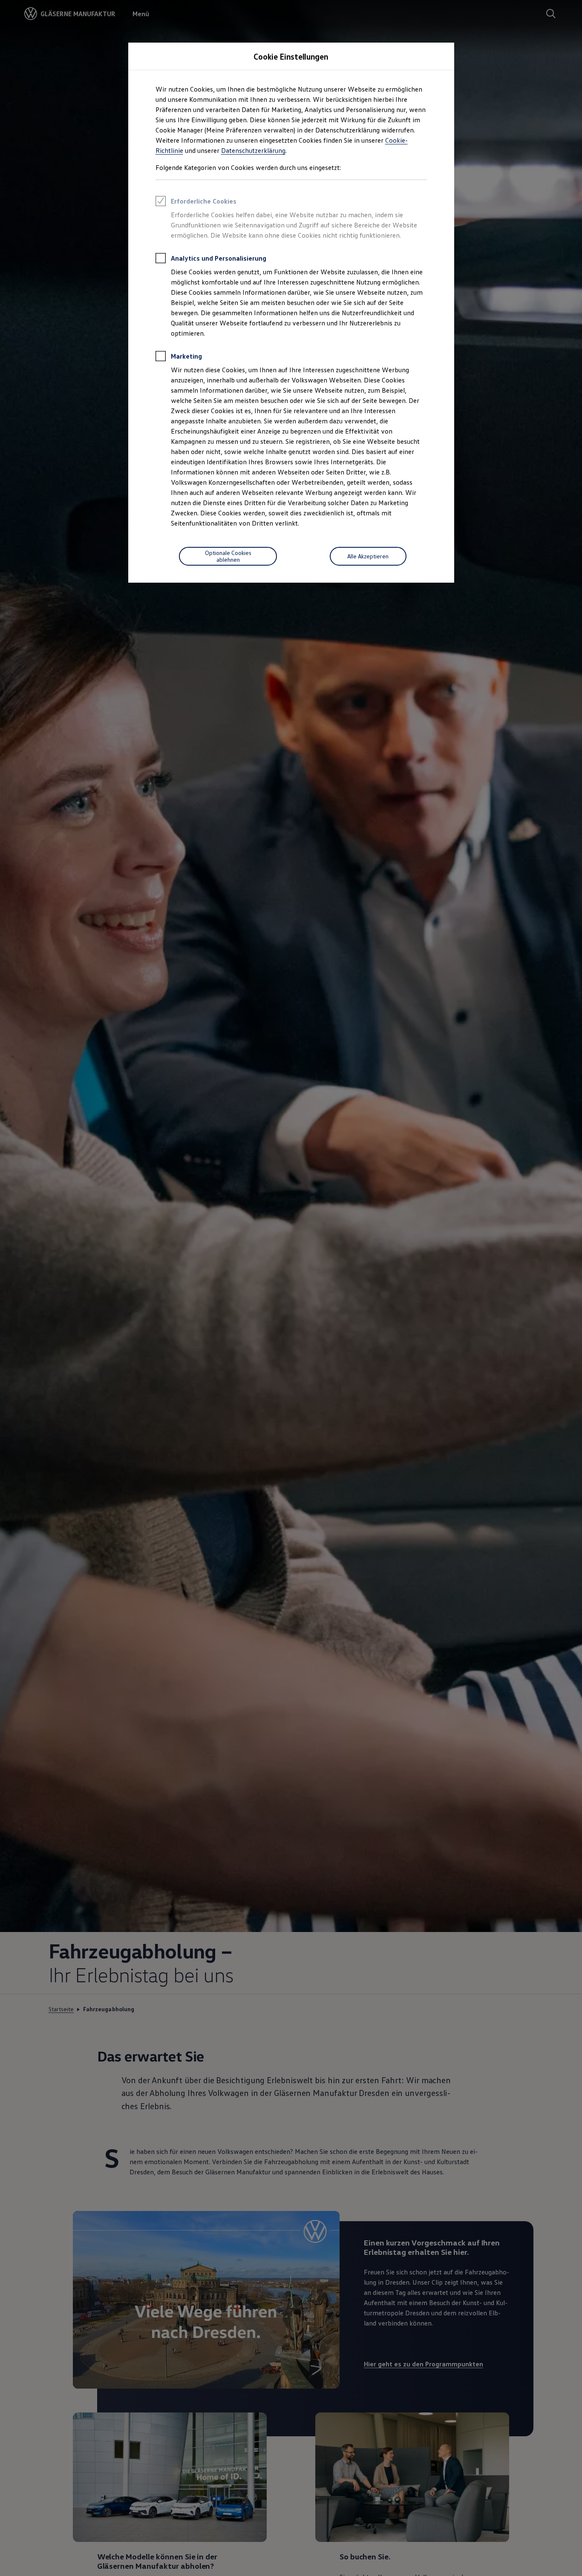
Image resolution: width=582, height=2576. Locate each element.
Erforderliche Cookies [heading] (204, 201)
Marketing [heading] (186, 356)
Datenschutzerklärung (253, 150)
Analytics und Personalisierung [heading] (219, 258)
